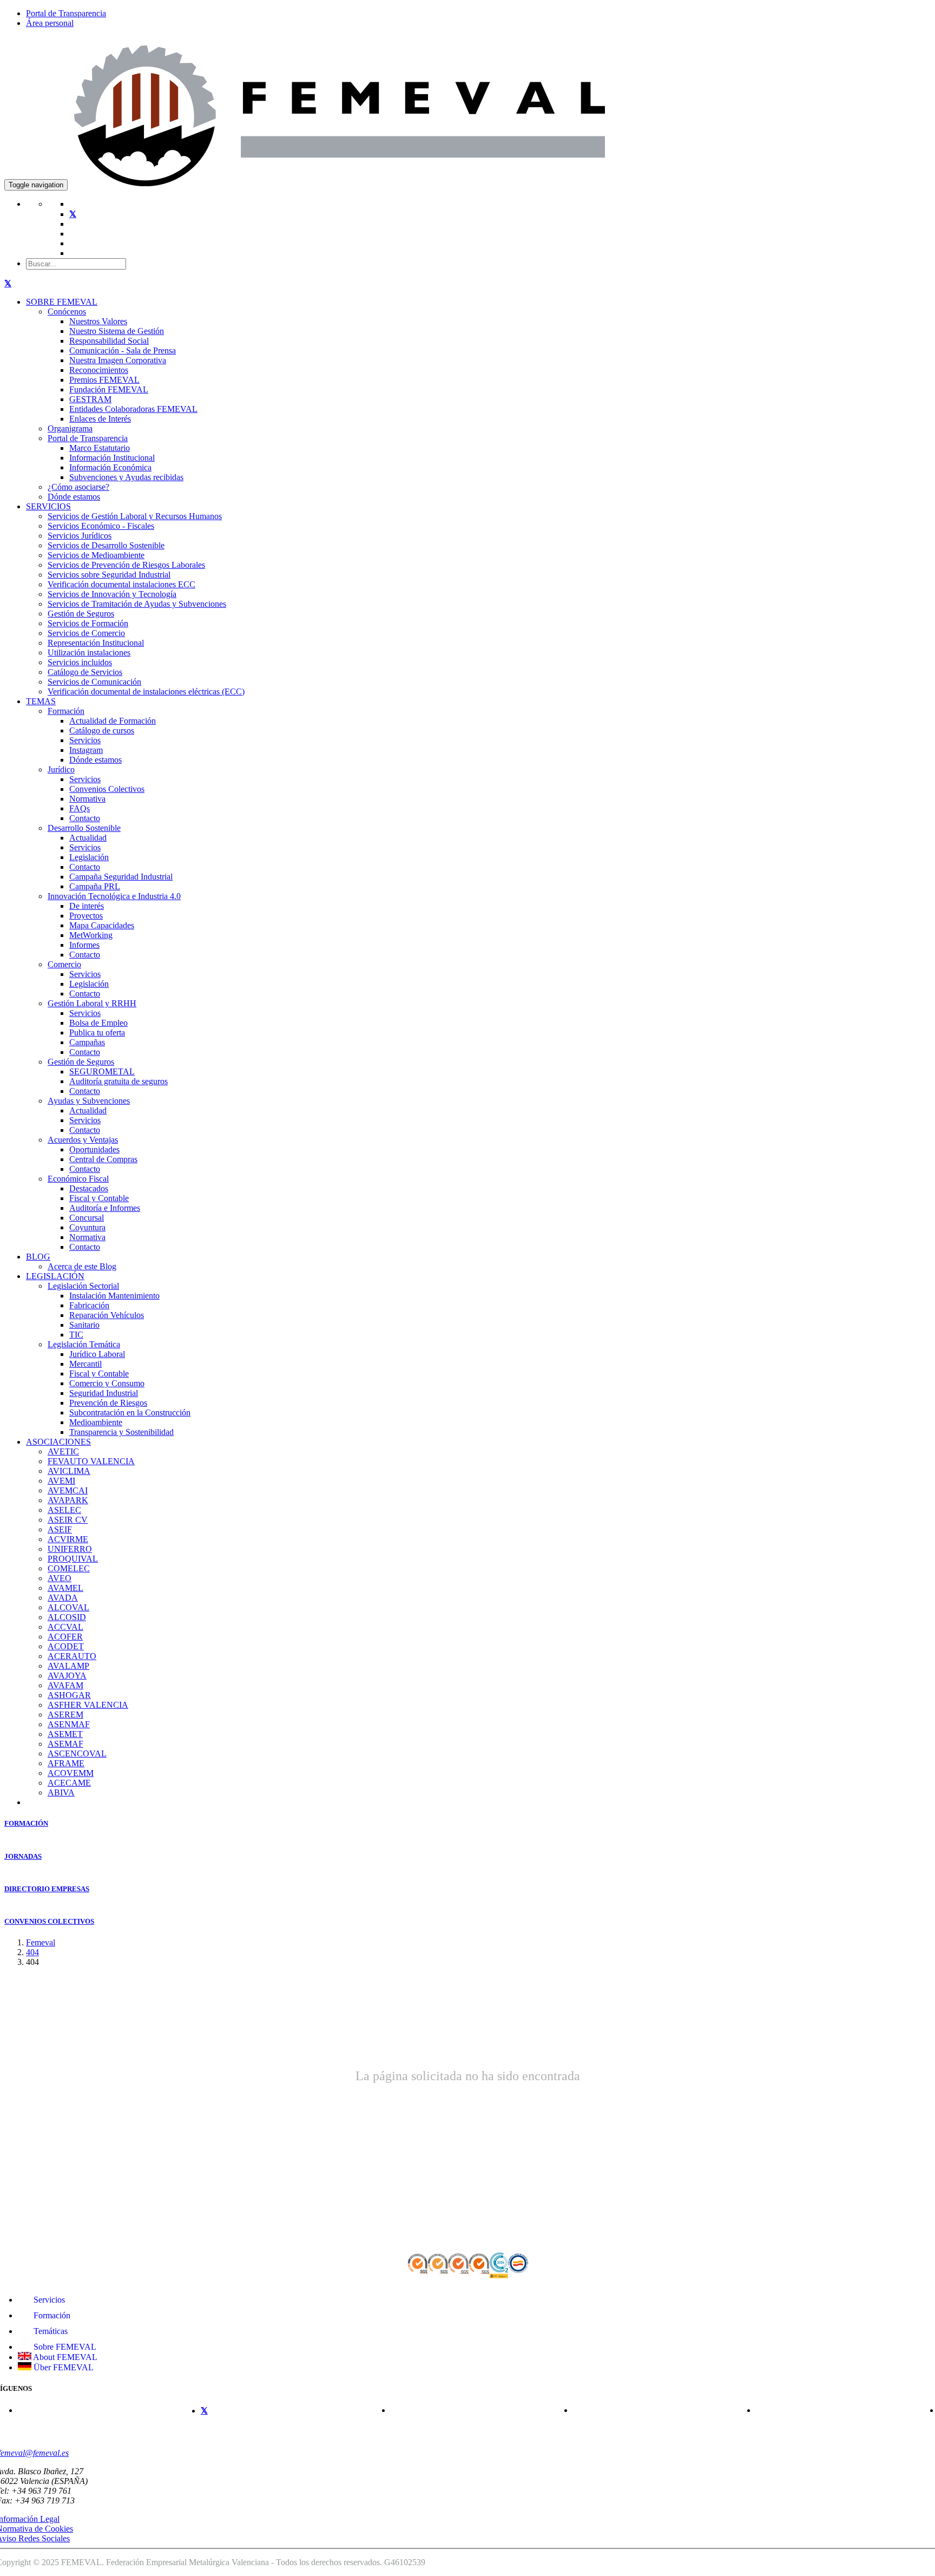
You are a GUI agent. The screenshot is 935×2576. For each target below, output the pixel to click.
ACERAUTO (72, 1656)
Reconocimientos (99, 370)
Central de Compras (103, 1159)
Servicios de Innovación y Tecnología (112, 594)
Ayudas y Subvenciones (89, 1101)
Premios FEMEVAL (104, 380)
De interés (87, 906)
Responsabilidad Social (109, 341)
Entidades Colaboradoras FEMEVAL (133, 409)
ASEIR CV (68, 1520)
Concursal (87, 1218)
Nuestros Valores (98, 321)
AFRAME (66, 1763)
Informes (84, 945)
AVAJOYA (67, 1676)
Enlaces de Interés (100, 419)
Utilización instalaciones (89, 653)
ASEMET (65, 1734)
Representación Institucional (96, 643)
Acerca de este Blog (82, 1266)
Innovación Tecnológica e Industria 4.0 (114, 896)
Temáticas (50, 2331)
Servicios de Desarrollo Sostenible (106, 545)
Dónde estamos (74, 497)
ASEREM (65, 1715)
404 (32, 1952)
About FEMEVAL (64, 2357)
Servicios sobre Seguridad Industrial (109, 575)
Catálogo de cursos (102, 730)
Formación (66, 711)
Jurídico (61, 769)
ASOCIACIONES (58, 1442)
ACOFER (65, 1637)
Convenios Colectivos (107, 789)
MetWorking (91, 935)
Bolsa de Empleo (98, 1023)
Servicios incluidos (80, 662)
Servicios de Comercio (86, 633)
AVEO (60, 1578)
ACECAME (69, 1783)
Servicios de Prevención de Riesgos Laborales (126, 565)
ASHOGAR (69, 1695)
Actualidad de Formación (113, 721)
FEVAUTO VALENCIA (91, 1461)
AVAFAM (65, 1685)
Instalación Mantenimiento (114, 1296)
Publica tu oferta (97, 1033)
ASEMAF (65, 1744)
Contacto (85, 818)
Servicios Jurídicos (80, 536)
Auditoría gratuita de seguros (118, 1081)
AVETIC (63, 1451)
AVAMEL (65, 1588)
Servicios (85, 740)
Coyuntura (87, 1227)
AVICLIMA (69, 1471)
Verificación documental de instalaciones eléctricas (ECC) (146, 691)
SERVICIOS (48, 506)
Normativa (87, 799)
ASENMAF (69, 1724)
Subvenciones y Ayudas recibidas (126, 477)
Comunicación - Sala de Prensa (123, 350)
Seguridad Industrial (104, 1393)
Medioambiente (96, 1422)
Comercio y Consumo (107, 1383)
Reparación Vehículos (107, 1315)
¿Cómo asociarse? (78, 487)
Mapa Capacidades (102, 925)
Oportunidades (94, 1149)
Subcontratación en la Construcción (130, 1412)
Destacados (89, 1188)
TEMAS (41, 701)
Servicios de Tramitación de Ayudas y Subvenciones (137, 604)
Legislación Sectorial (83, 1286)
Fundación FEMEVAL (109, 389)
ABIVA (61, 1792)
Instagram (86, 750)
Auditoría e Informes (105, 1208)
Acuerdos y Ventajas (83, 1140)
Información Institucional (112, 458)
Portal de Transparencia (66, 13)
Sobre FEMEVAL (64, 2347)
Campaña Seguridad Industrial (121, 877)
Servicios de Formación (88, 623)
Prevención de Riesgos (108, 1403)
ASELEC (64, 1510)
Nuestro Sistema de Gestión (117, 331)
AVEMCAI (68, 1490)
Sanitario (84, 1325)
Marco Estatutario (100, 448)
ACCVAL (65, 1627)
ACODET (66, 1646)
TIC (76, 1335)
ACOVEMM (71, 1773)
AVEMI (61, 1481)
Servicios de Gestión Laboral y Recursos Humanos (135, 516)
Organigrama (70, 428)
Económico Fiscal (78, 1179)
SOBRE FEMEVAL (62, 302)
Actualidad (88, 838)
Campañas (87, 1042)
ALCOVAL (68, 1607)
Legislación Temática (84, 1344)
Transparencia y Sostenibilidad (121, 1432)
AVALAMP (68, 1666)
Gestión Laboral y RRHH (92, 1003)
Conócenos (67, 312)
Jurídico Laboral (97, 1354)
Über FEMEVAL (62, 2367)
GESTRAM (90, 399)
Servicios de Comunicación (94, 682)
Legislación (89, 857)
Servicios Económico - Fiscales (101, 526)
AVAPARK (68, 1500)
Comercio (64, 964)
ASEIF (60, 1529)
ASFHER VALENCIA (88, 1705)
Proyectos (86, 916)
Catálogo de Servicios (85, 672)
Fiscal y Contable (99, 1198)
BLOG (38, 1257)
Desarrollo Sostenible (84, 828)
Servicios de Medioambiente (96, 555)
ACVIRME (68, 1539)
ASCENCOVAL (77, 1754)
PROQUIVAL (73, 1559)
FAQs (80, 808)
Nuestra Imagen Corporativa (118, 360)
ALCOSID (67, 1617)
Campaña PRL (95, 886)
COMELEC (69, 1568)
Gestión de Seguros (81, 614)
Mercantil (85, 1364)
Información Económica (110, 467)
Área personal (50, 23)
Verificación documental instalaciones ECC (121, 584)
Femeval (41, 1942)
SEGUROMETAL (102, 1071)
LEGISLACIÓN (55, 1276)
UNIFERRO (70, 1549)
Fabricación (89, 1305)
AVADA (63, 1598)
